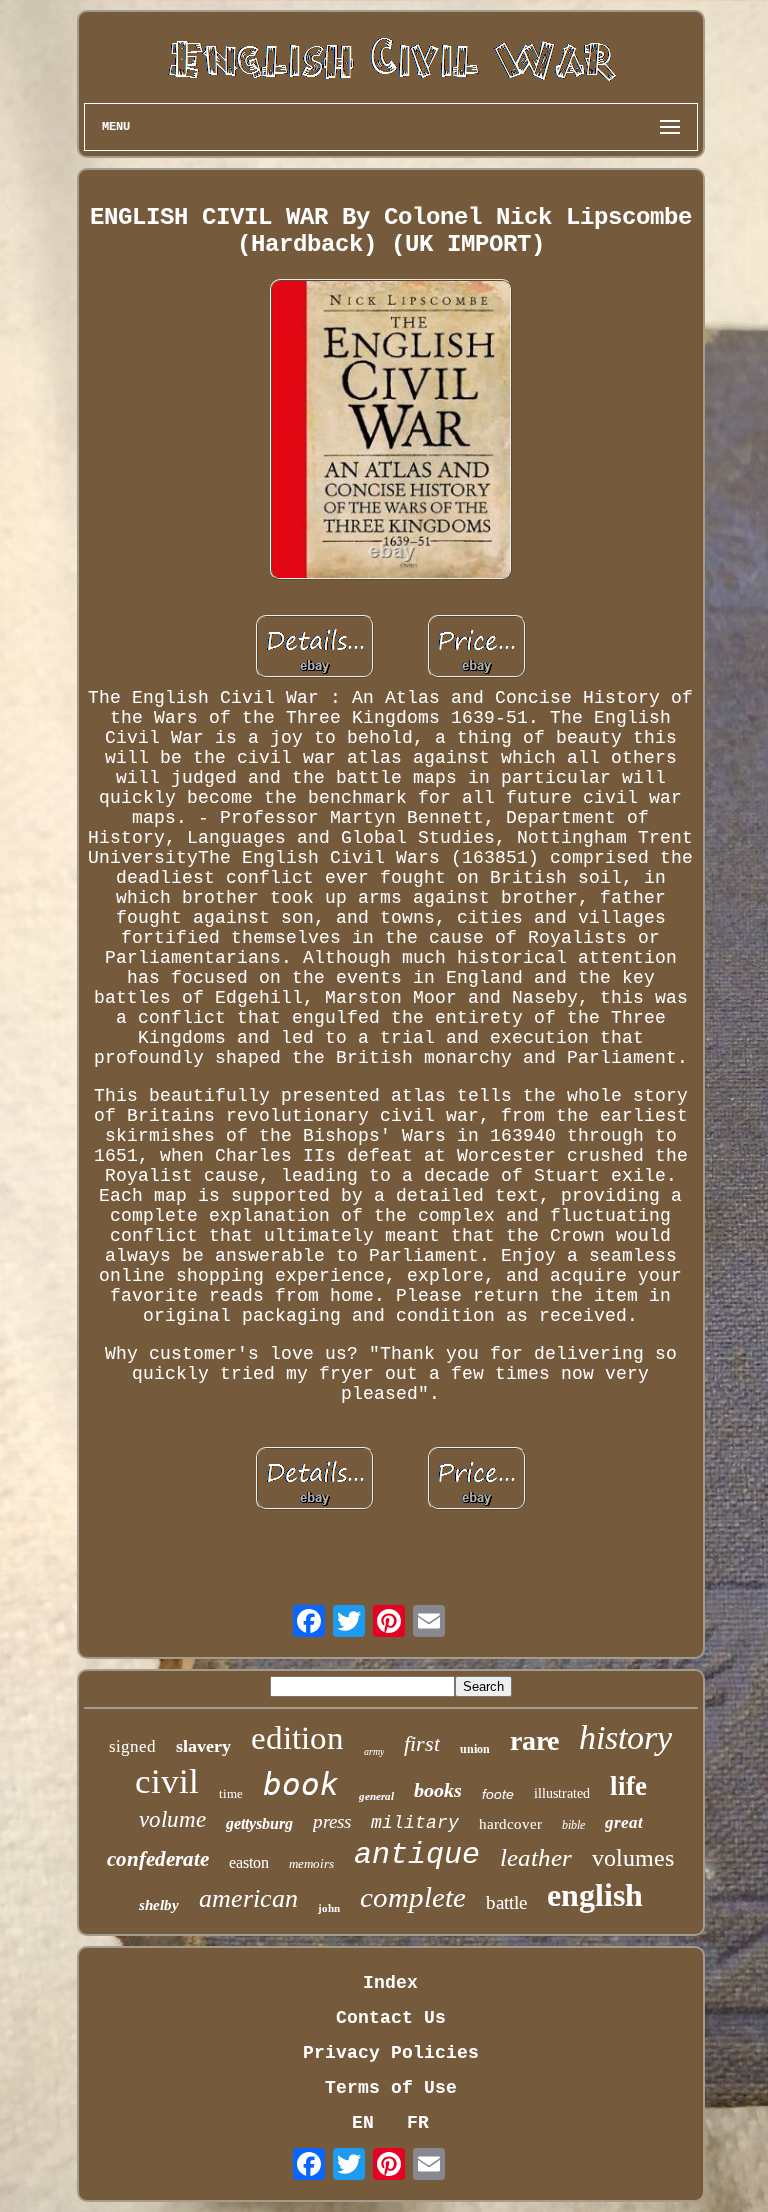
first (422, 1743)
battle (506, 1902)
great (624, 1822)
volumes (633, 1858)
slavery (203, 1746)
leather (536, 1857)
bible (573, 1825)
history (625, 1737)
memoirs (311, 1863)
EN (363, 2123)
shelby (159, 1905)
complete (413, 1897)
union (475, 1749)
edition (297, 1738)
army (374, 1751)
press (332, 1821)
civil (167, 1781)
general (376, 1796)
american (248, 1898)
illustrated (562, 1793)
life (628, 1786)
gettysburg (259, 1823)
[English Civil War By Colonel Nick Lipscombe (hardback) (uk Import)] (391, 432)
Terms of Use (391, 2088)
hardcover (510, 1824)
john (329, 1908)
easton (249, 1862)
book (301, 1784)
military (415, 1823)
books (438, 1790)
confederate (158, 1859)
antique (417, 1855)
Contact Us (391, 2018)
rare (534, 1740)
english (595, 1895)
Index (390, 1983)
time (231, 1793)
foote (498, 1794)
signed (132, 1746)
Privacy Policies (391, 2053)
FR (418, 2123)
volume (172, 1819)
